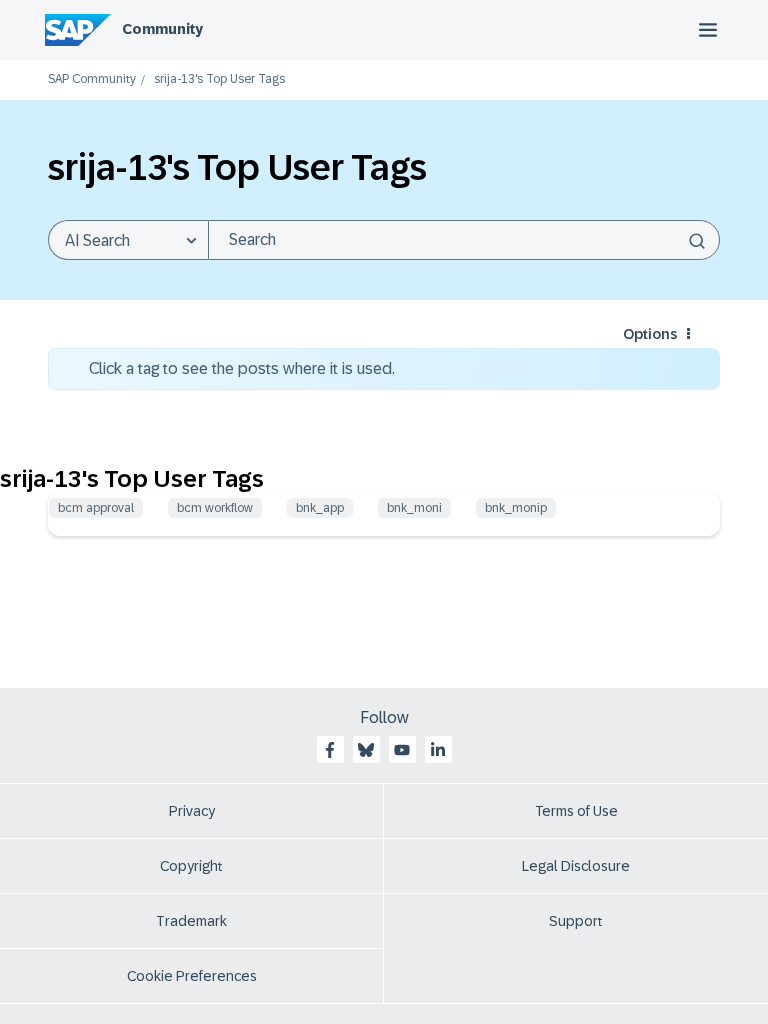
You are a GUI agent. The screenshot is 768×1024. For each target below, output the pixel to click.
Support (576, 921)
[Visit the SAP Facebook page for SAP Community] (330, 750)
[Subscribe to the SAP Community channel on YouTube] (402, 750)
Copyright (191, 866)
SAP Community (92, 79)
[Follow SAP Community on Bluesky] (366, 750)
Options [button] (650, 334)
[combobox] (464, 240)
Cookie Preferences (192, 976)
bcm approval (96, 508)
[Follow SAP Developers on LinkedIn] (438, 750)
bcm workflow (215, 508)
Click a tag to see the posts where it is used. (242, 368)
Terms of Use (576, 811)
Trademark (191, 921)
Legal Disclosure (576, 866)
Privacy (192, 811)
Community (162, 29)
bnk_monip (516, 508)
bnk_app (320, 508)
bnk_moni (414, 508)
